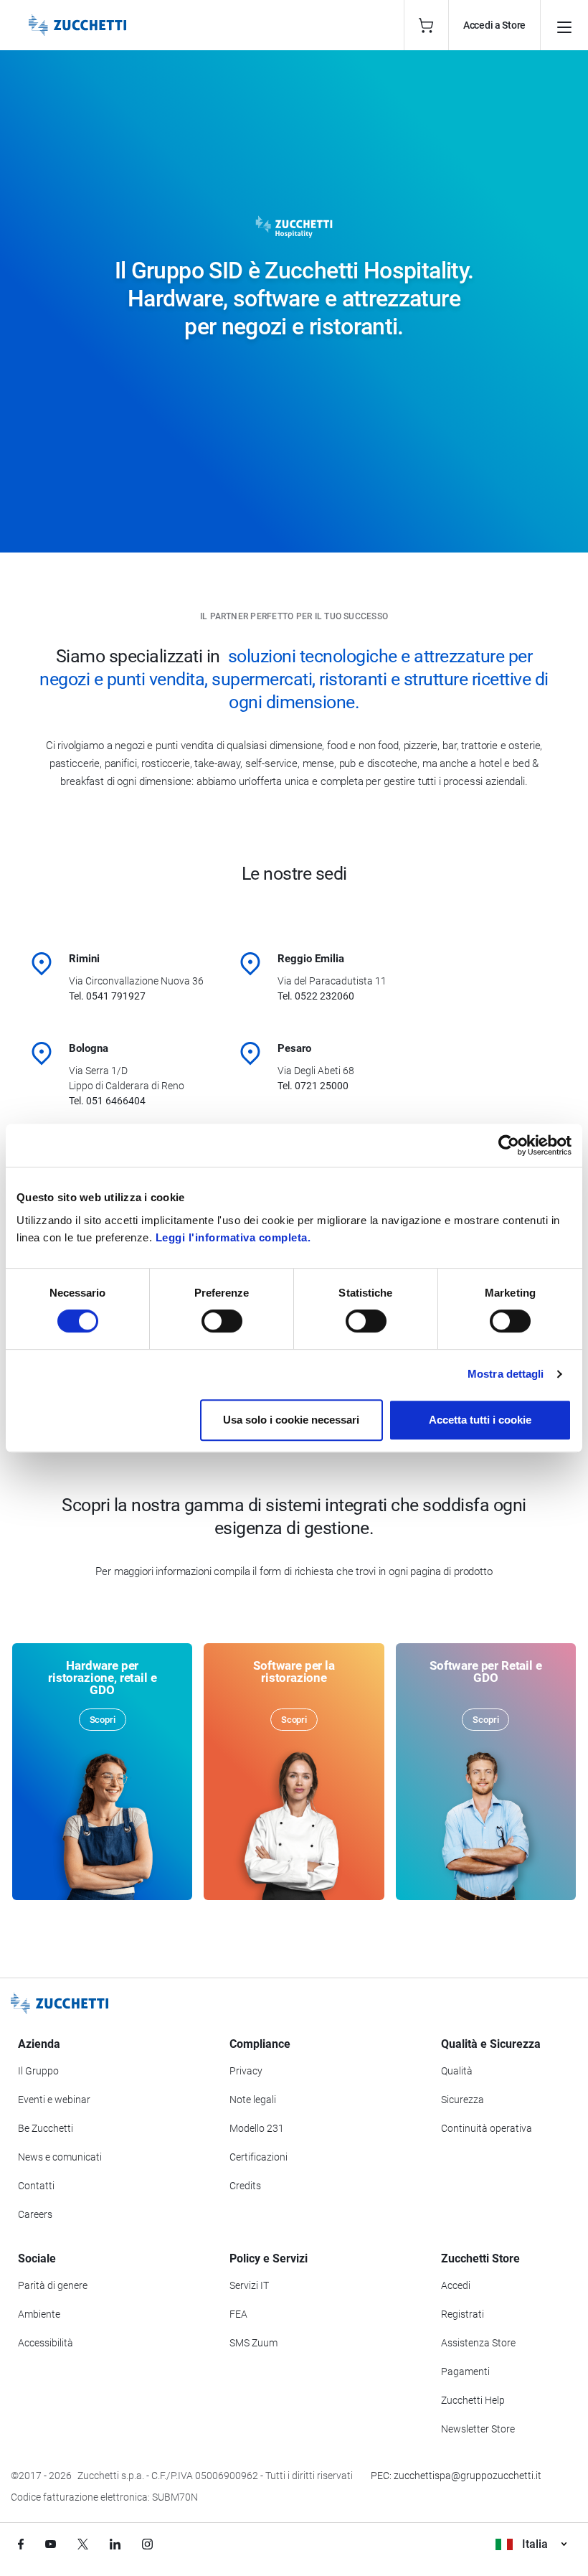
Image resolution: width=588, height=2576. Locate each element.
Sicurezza (463, 2100)
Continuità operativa (487, 2128)
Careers (35, 2214)
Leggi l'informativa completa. (233, 1237)
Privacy (246, 2071)
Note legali (253, 2100)
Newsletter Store (478, 2429)
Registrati (463, 2314)
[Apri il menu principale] (564, 25)
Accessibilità (46, 2343)
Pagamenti (465, 2371)
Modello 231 (257, 2128)
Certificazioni (259, 2157)
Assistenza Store (478, 2343)
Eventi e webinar (54, 2100)
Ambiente (39, 2314)
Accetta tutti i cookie (480, 1420)
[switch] (222, 1321)
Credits (245, 2186)
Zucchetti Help (473, 2400)
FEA (238, 2314)
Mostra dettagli (506, 1374)
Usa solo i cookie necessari (291, 1420)
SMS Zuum (253, 2343)
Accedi (456, 2285)
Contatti (36, 2186)
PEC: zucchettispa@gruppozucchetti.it (456, 2476)
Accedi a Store (494, 25)
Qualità (457, 2071)
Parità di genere (53, 2285)
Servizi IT (249, 2285)
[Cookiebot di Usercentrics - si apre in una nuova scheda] (509, 1145)
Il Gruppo (38, 2071)
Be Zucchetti (46, 2128)
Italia (535, 2544)
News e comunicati (60, 2157)
